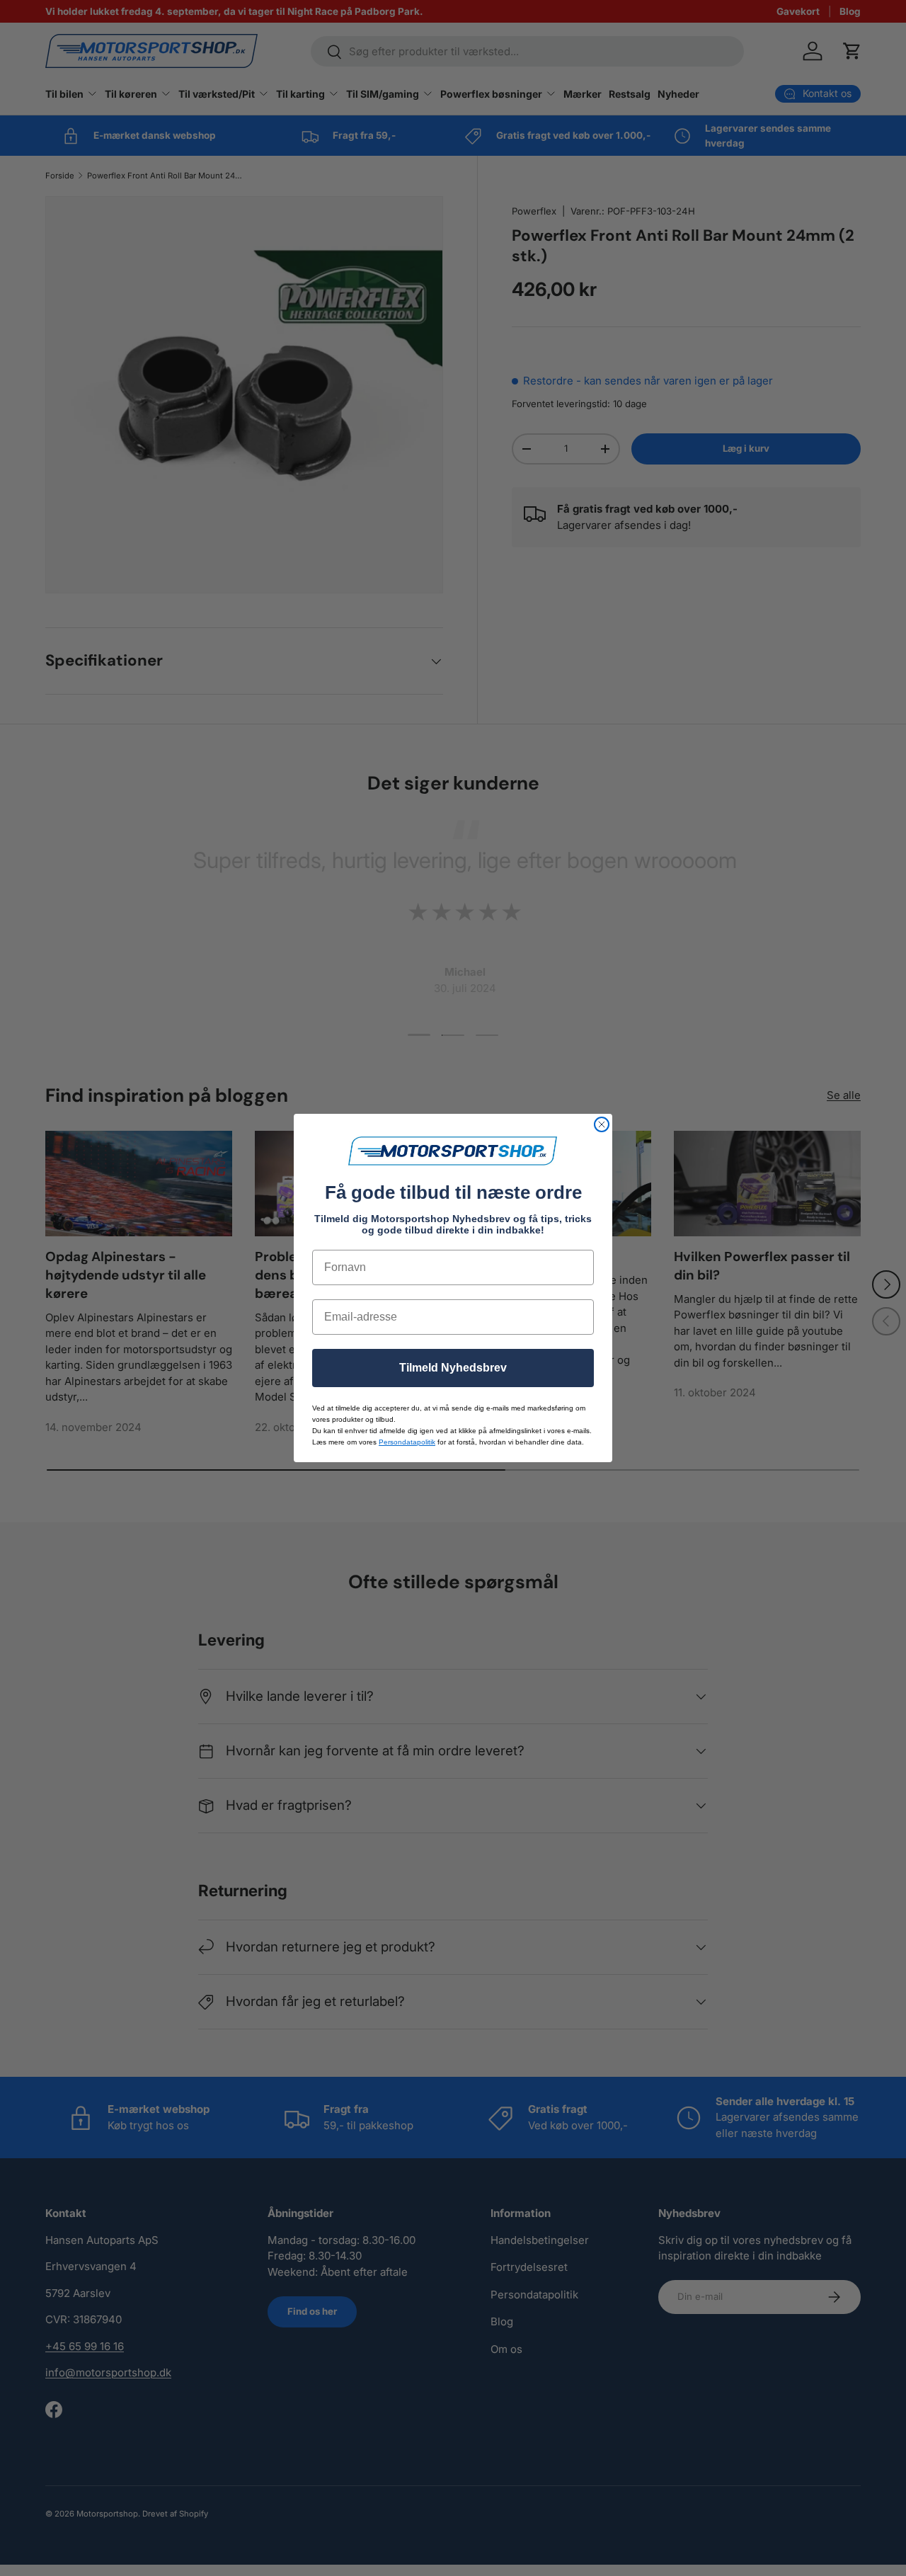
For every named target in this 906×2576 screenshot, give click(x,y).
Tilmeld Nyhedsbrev (453, 1368)
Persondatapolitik (407, 1442)
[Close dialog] (602, 1124)
